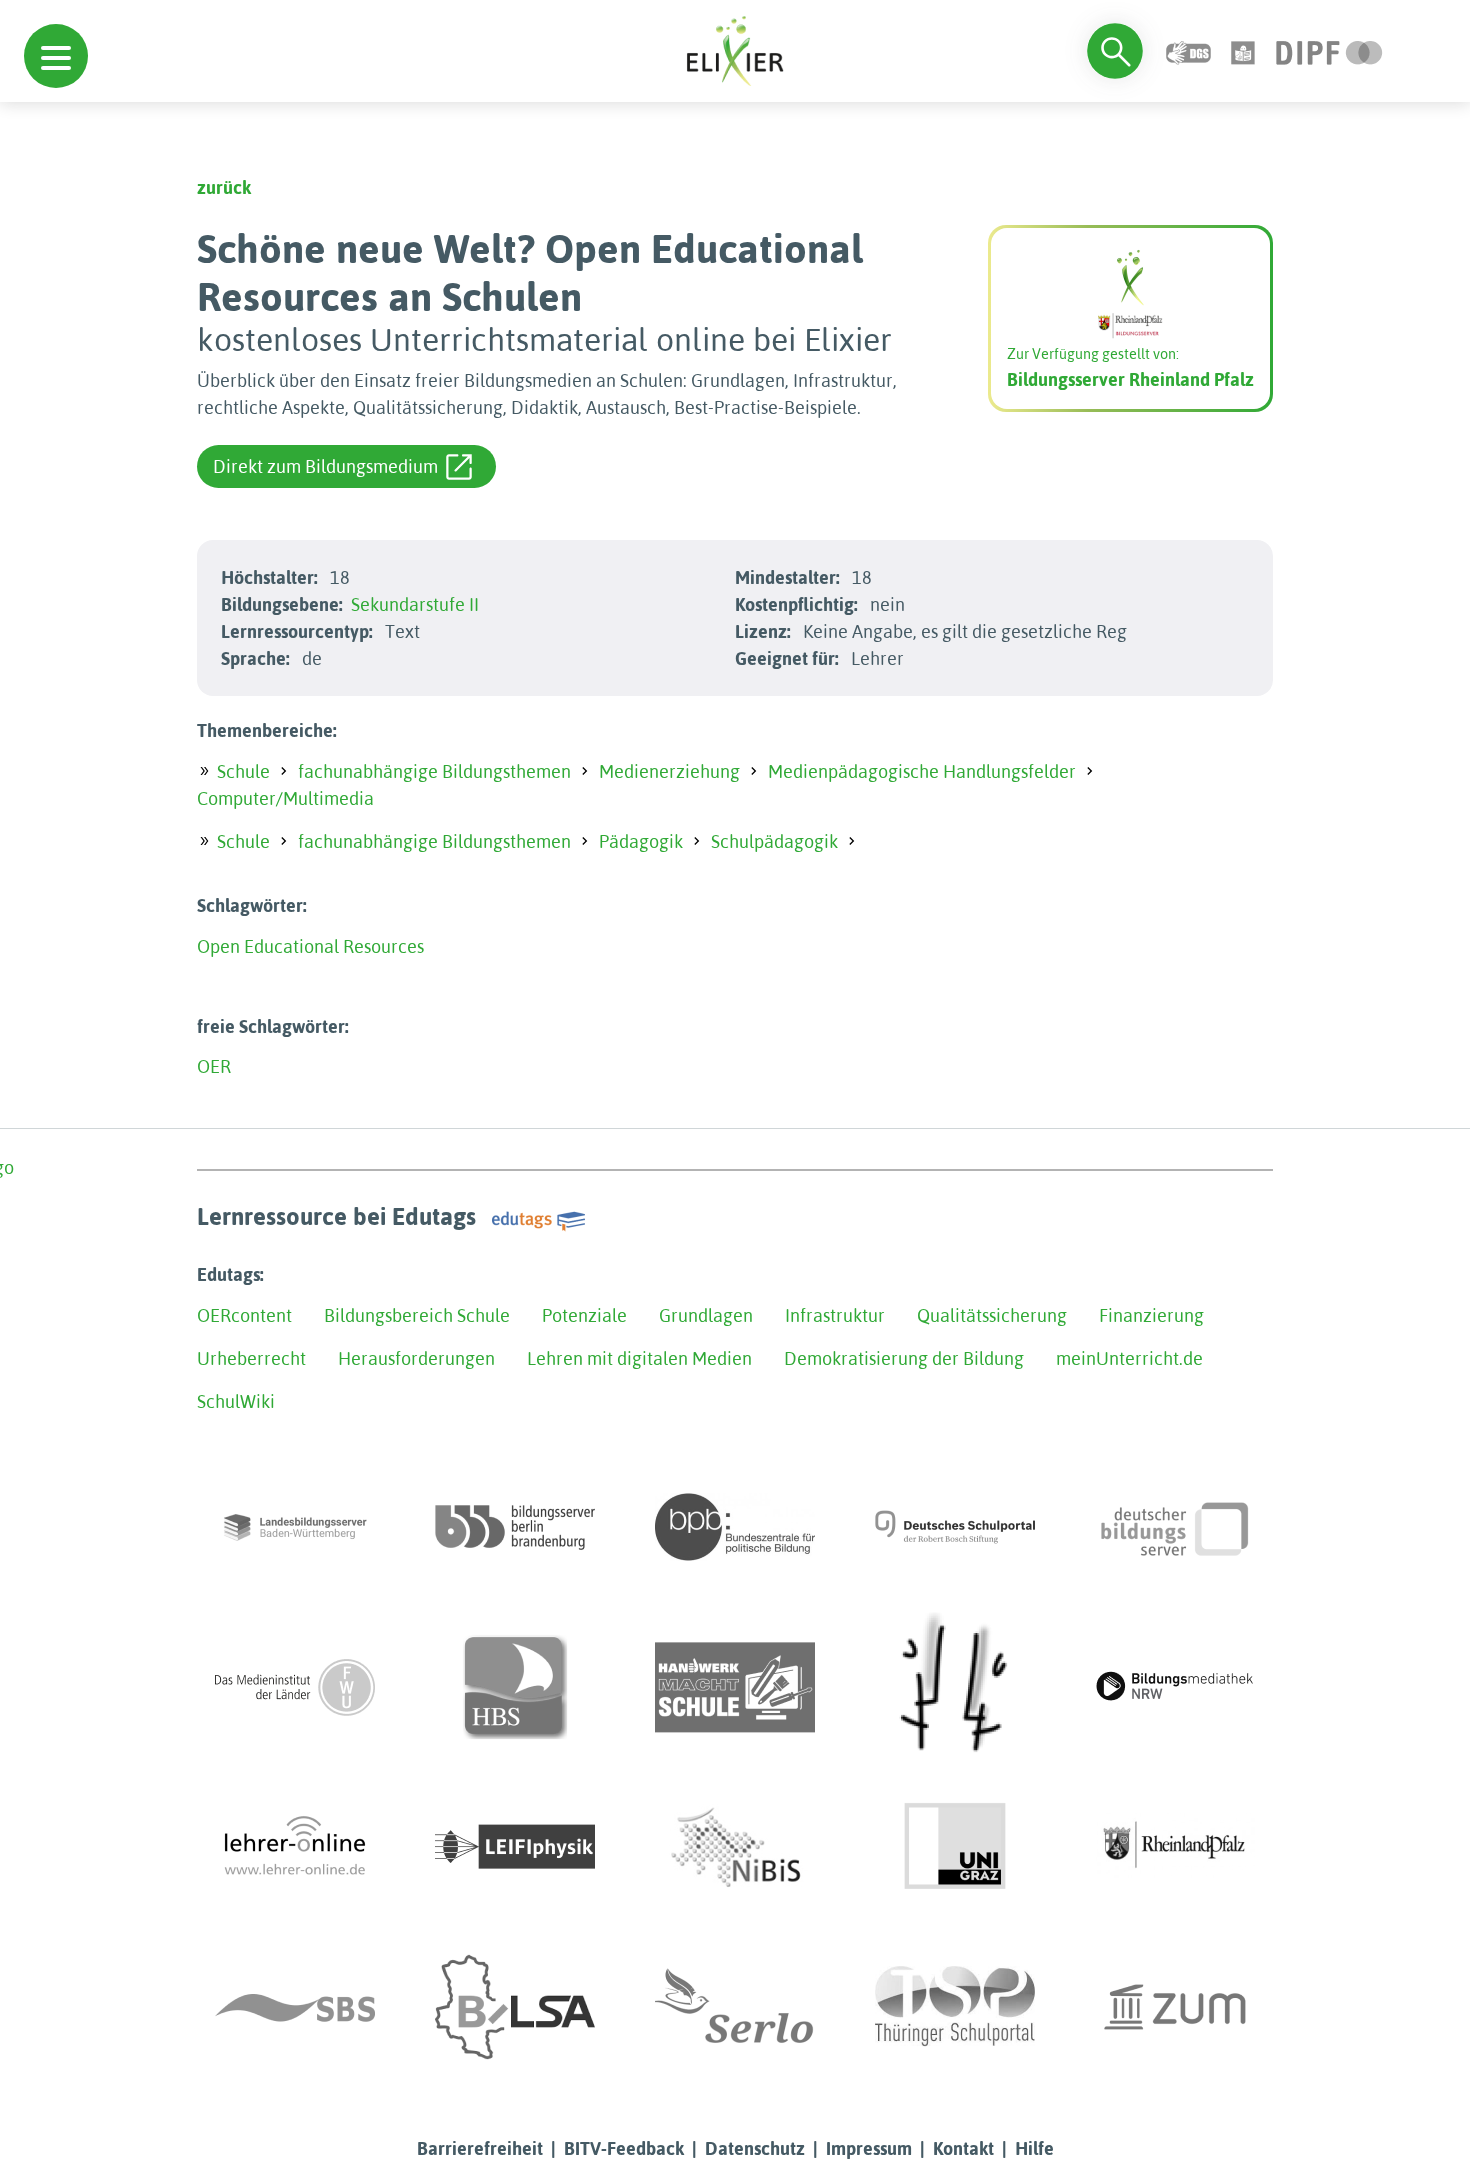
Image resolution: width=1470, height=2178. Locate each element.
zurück (224, 187)
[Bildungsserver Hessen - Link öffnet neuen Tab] (955, 1687)
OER (214, 1066)
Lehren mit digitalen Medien (639, 1358)
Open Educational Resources (310, 946)
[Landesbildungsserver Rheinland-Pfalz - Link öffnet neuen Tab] (1175, 1847)
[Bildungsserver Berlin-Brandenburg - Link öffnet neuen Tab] (515, 1527)
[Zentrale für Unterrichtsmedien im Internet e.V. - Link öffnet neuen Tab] (1175, 2007)
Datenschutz (755, 2148)
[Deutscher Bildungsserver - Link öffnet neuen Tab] (1175, 1527)
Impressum (869, 2148)
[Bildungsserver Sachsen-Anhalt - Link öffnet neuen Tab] (515, 2007)
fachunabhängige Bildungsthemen (434, 771)
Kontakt (963, 2148)
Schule (243, 771)
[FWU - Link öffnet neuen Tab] (295, 1687)
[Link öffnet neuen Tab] (1329, 50)
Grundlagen (706, 1315)
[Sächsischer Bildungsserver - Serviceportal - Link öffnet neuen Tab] (295, 2007)
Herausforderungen (416, 1358)
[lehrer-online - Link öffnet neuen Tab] (295, 1847)
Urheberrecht (251, 1358)
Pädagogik (641, 841)
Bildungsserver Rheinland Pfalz (1130, 379)
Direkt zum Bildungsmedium (325, 466)
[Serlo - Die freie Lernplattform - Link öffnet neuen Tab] (735, 2007)
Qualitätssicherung (992, 1315)
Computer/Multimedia (285, 798)
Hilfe (1034, 2148)
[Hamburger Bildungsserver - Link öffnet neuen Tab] (515, 1687)
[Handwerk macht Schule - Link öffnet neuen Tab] (735, 1687)
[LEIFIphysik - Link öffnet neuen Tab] (515, 1847)
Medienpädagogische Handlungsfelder (922, 771)
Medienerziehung (669, 771)
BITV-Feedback (624, 2148)
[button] (56, 56)
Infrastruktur (835, 1315)
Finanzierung (1151, 1315)
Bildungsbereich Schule (417, 1315)
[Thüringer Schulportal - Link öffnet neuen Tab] (955, 2007)
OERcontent (244, 1315)
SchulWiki (236, 1401)
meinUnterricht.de (1129, 1358)
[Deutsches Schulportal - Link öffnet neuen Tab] (955, 1527)
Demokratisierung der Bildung (904, 1358)
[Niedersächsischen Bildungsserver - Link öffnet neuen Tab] (735, 1847)
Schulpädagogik (774, 841)
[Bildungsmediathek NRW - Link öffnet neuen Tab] (1175, 1687)
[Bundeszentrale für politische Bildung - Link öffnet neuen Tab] (735, 1527)
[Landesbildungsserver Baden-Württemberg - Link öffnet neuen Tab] (295, 1527)
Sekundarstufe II (415, 604)
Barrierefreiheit (480, 2148)
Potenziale (584, 1315)
